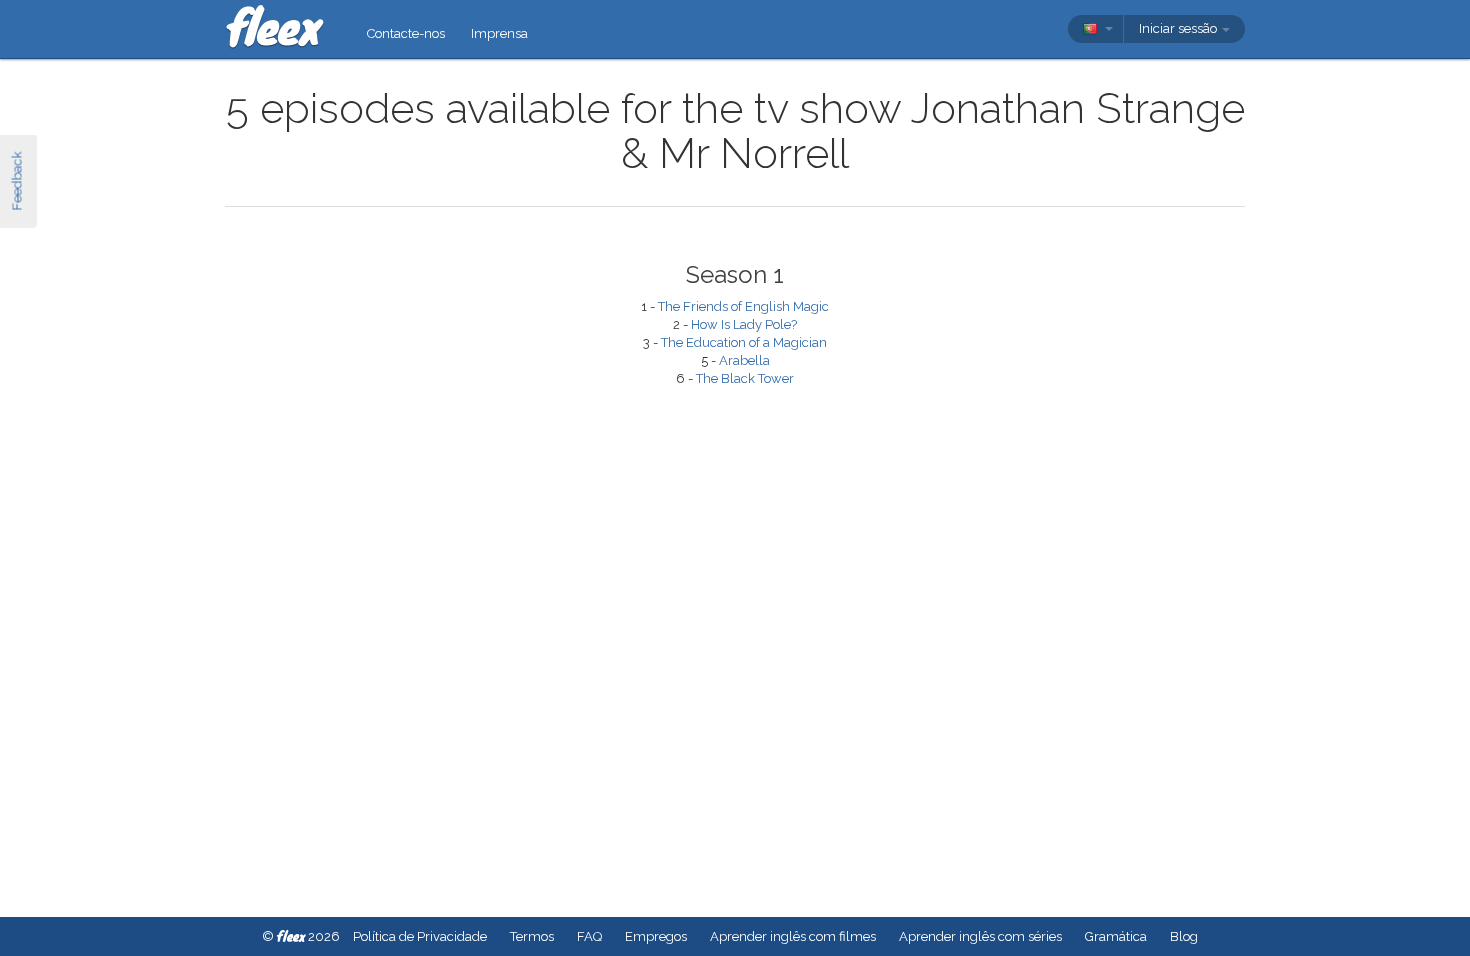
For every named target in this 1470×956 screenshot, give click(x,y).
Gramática (1116, 936)
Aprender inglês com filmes (793, 936)
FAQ (589, 936)
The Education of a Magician (744, 342)
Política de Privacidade (420, 936)
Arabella (744, 360)
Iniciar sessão (1179, 28)
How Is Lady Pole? (744, 324)
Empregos (656, 936)
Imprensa (499, 33)
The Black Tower (745, 378)
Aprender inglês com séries (980, 936)
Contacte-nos (406, 33)
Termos (532, 936)
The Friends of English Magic (743, 306)
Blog (1184, 936)
